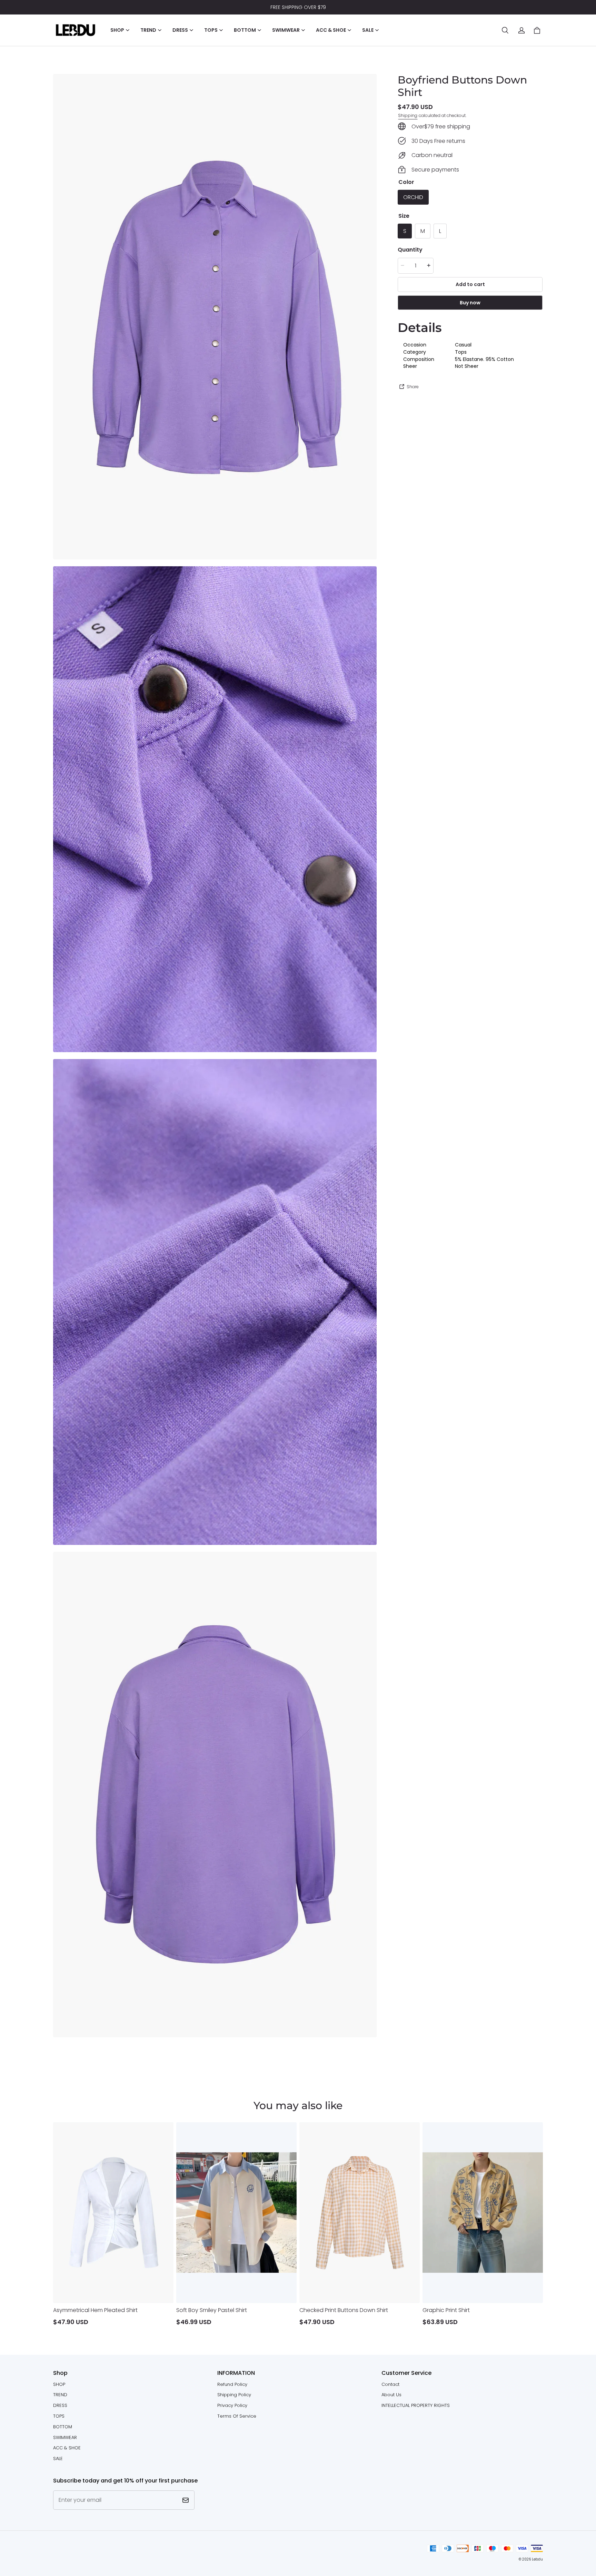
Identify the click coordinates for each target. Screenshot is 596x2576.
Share (413, 386)
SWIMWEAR (65, 2437)
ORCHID (413, 197)
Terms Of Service (237, 2416)
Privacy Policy (232, 2405)
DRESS (60, 2405)
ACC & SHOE (67, 2448)
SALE (58, 2459)
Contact (390, 2384)
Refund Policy (232, 2384)
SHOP (59, 2384)
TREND (60, 2395)
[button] (505, 30)
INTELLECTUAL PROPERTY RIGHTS (416, 2405)
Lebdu (537, 2559)
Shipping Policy (234, 2395)
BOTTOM (63, 2427)
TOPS (59, 2416)
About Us (391, 2395)
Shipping (408, 115)
